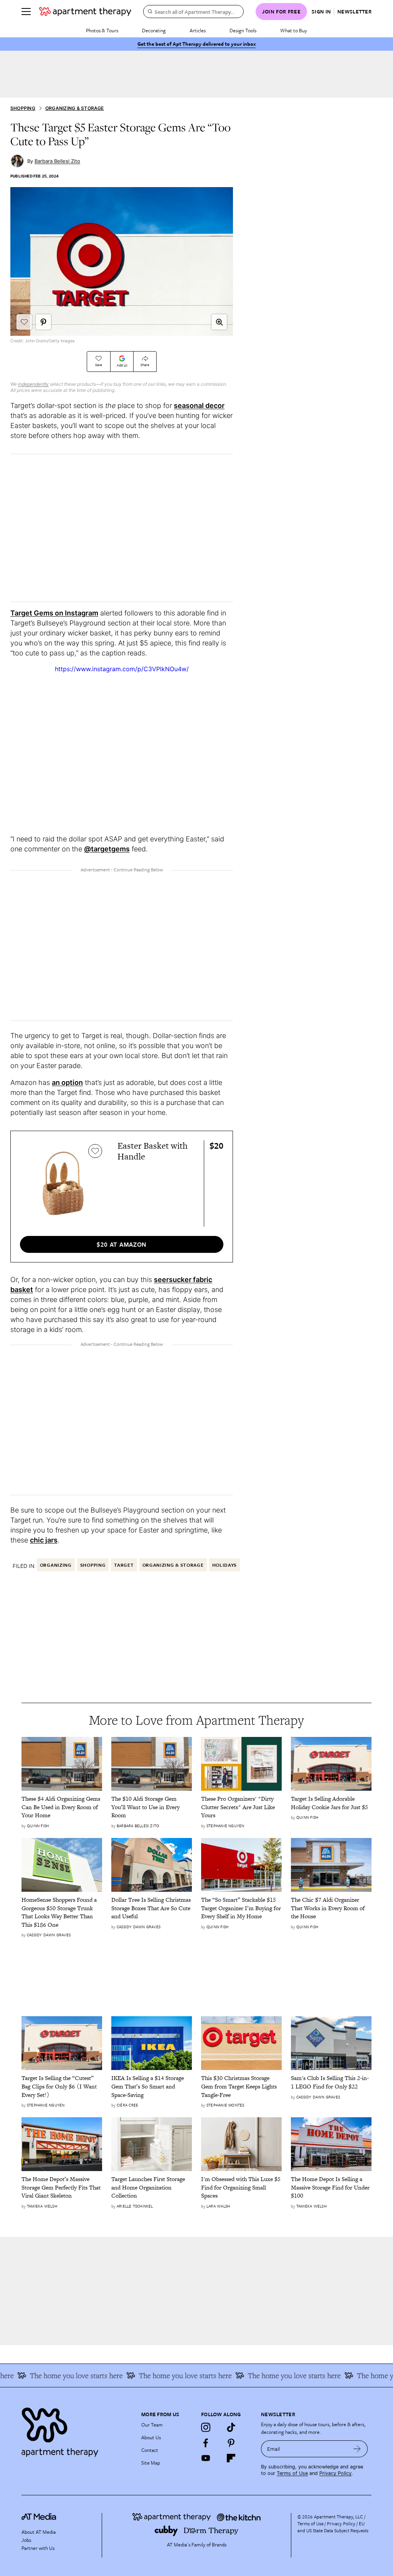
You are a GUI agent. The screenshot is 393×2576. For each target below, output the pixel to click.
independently (33, 384)
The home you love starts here (163, 2375)
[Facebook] (206, 2443)
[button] (219, 322)
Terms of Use (292, 2473)
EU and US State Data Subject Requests (333, 2527)
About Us (151, 2437)
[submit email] (357, 2449)
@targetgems (107, 849)
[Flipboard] (231, 2458)
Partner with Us (38, 2548)
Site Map (151, 2463)
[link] (62, 1807)
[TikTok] (231, 2427)
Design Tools (243, 30)
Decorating (154, 30)
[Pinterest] (231, 2443)
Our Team (152, 2425)
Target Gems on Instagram (54, 613)
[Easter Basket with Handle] (63, 1183)
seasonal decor (199, 406)
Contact (150, 2450)
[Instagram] (206, 2427)
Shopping (23, 108)
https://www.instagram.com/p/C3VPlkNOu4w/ (122, 669)
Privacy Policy (335, 2473)
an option (67, 1082)
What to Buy (294, 30)
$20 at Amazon (122, 1244)
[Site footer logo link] (77, 2430)
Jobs (26, 2540)
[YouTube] (206, 2458)
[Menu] (26, 12)
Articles (198, 30)
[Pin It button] (43, 322)
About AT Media (39, 2532)
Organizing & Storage (75, 108)
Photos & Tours (102, 30)
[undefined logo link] (85, 12)
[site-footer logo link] (39, 2518)
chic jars (44, 1540)
